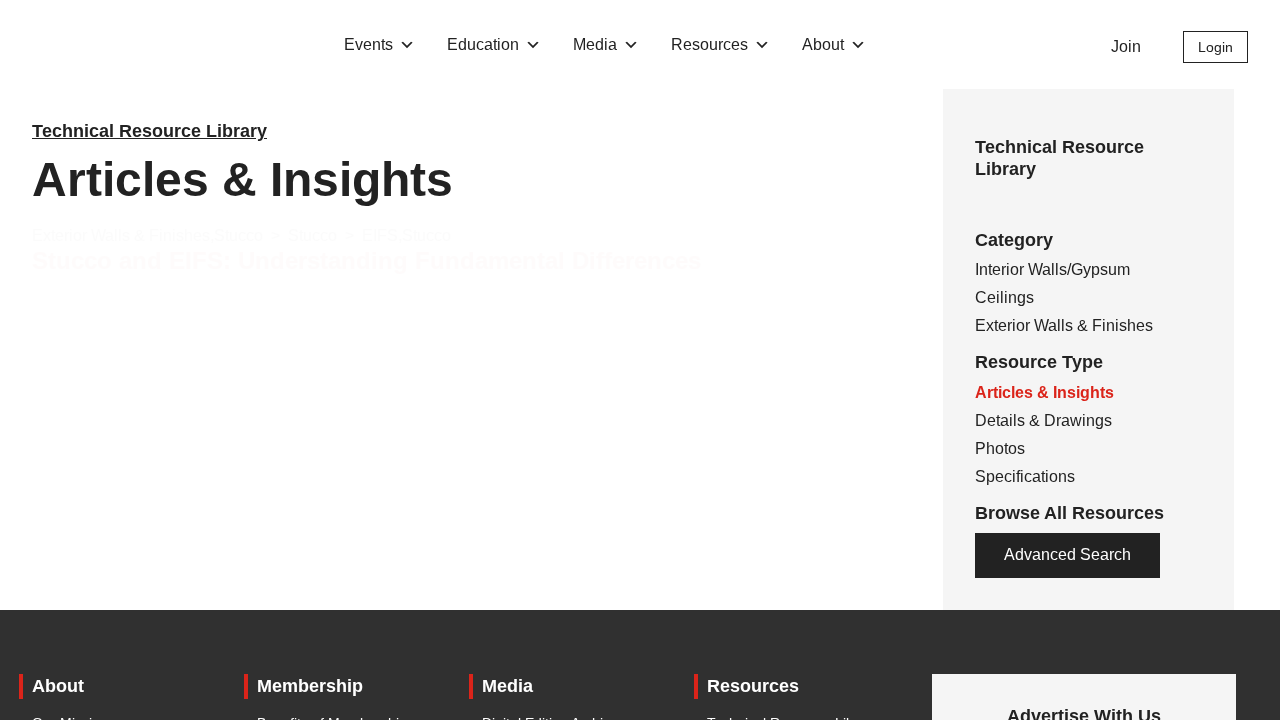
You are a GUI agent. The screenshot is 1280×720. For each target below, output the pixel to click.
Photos (1000, 448)
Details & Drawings (1043, 420)
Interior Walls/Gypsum (1052, 269)
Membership (310, 686)
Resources (709, 44)
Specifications (1025, 476)
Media (595, 44)
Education (483, 44)
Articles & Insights (1044, 392)
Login (1215, 47)
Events (368, 44)
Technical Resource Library (149, 131)
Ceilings (1004, 297)
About (823, 44)
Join (1126, 46)
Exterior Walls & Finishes (1064, 325)
